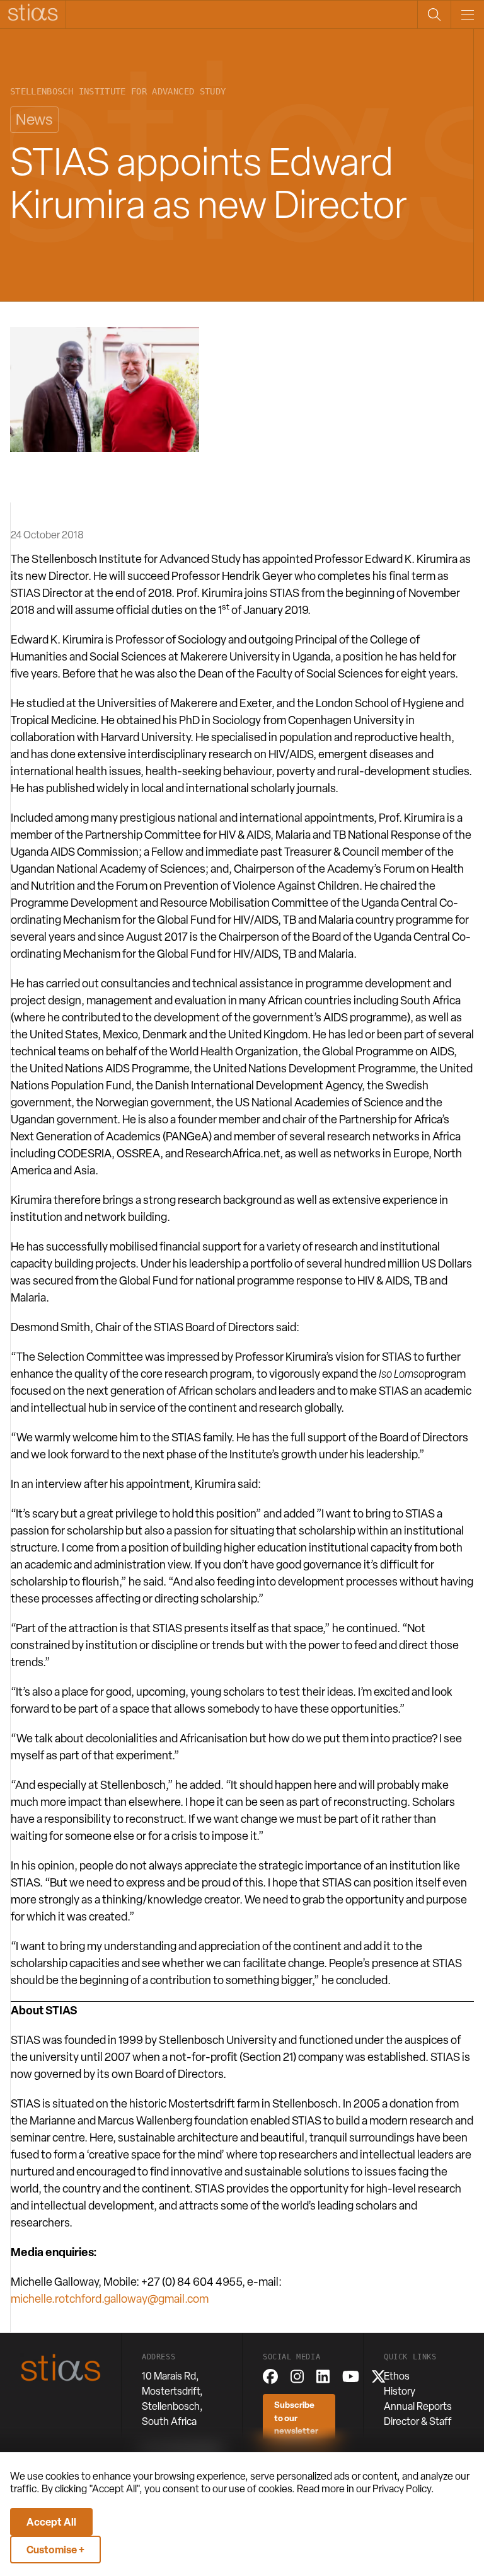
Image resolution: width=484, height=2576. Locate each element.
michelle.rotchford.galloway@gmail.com (110, 2299)
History (400, 2391)
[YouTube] (351, 2376)
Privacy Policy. (403, 2489)
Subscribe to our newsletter (296, 2417)
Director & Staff (418, 2421)
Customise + (55, 2550)
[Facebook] (270, 2376)
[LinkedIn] (323, 2376)
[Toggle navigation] (467, 14)
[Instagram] (297, 2376)
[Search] (434, 14)
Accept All (51, 2522)
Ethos (397, 2376)
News (34, 119)
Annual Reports (418, 2406)
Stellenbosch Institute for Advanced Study (118, 92)
